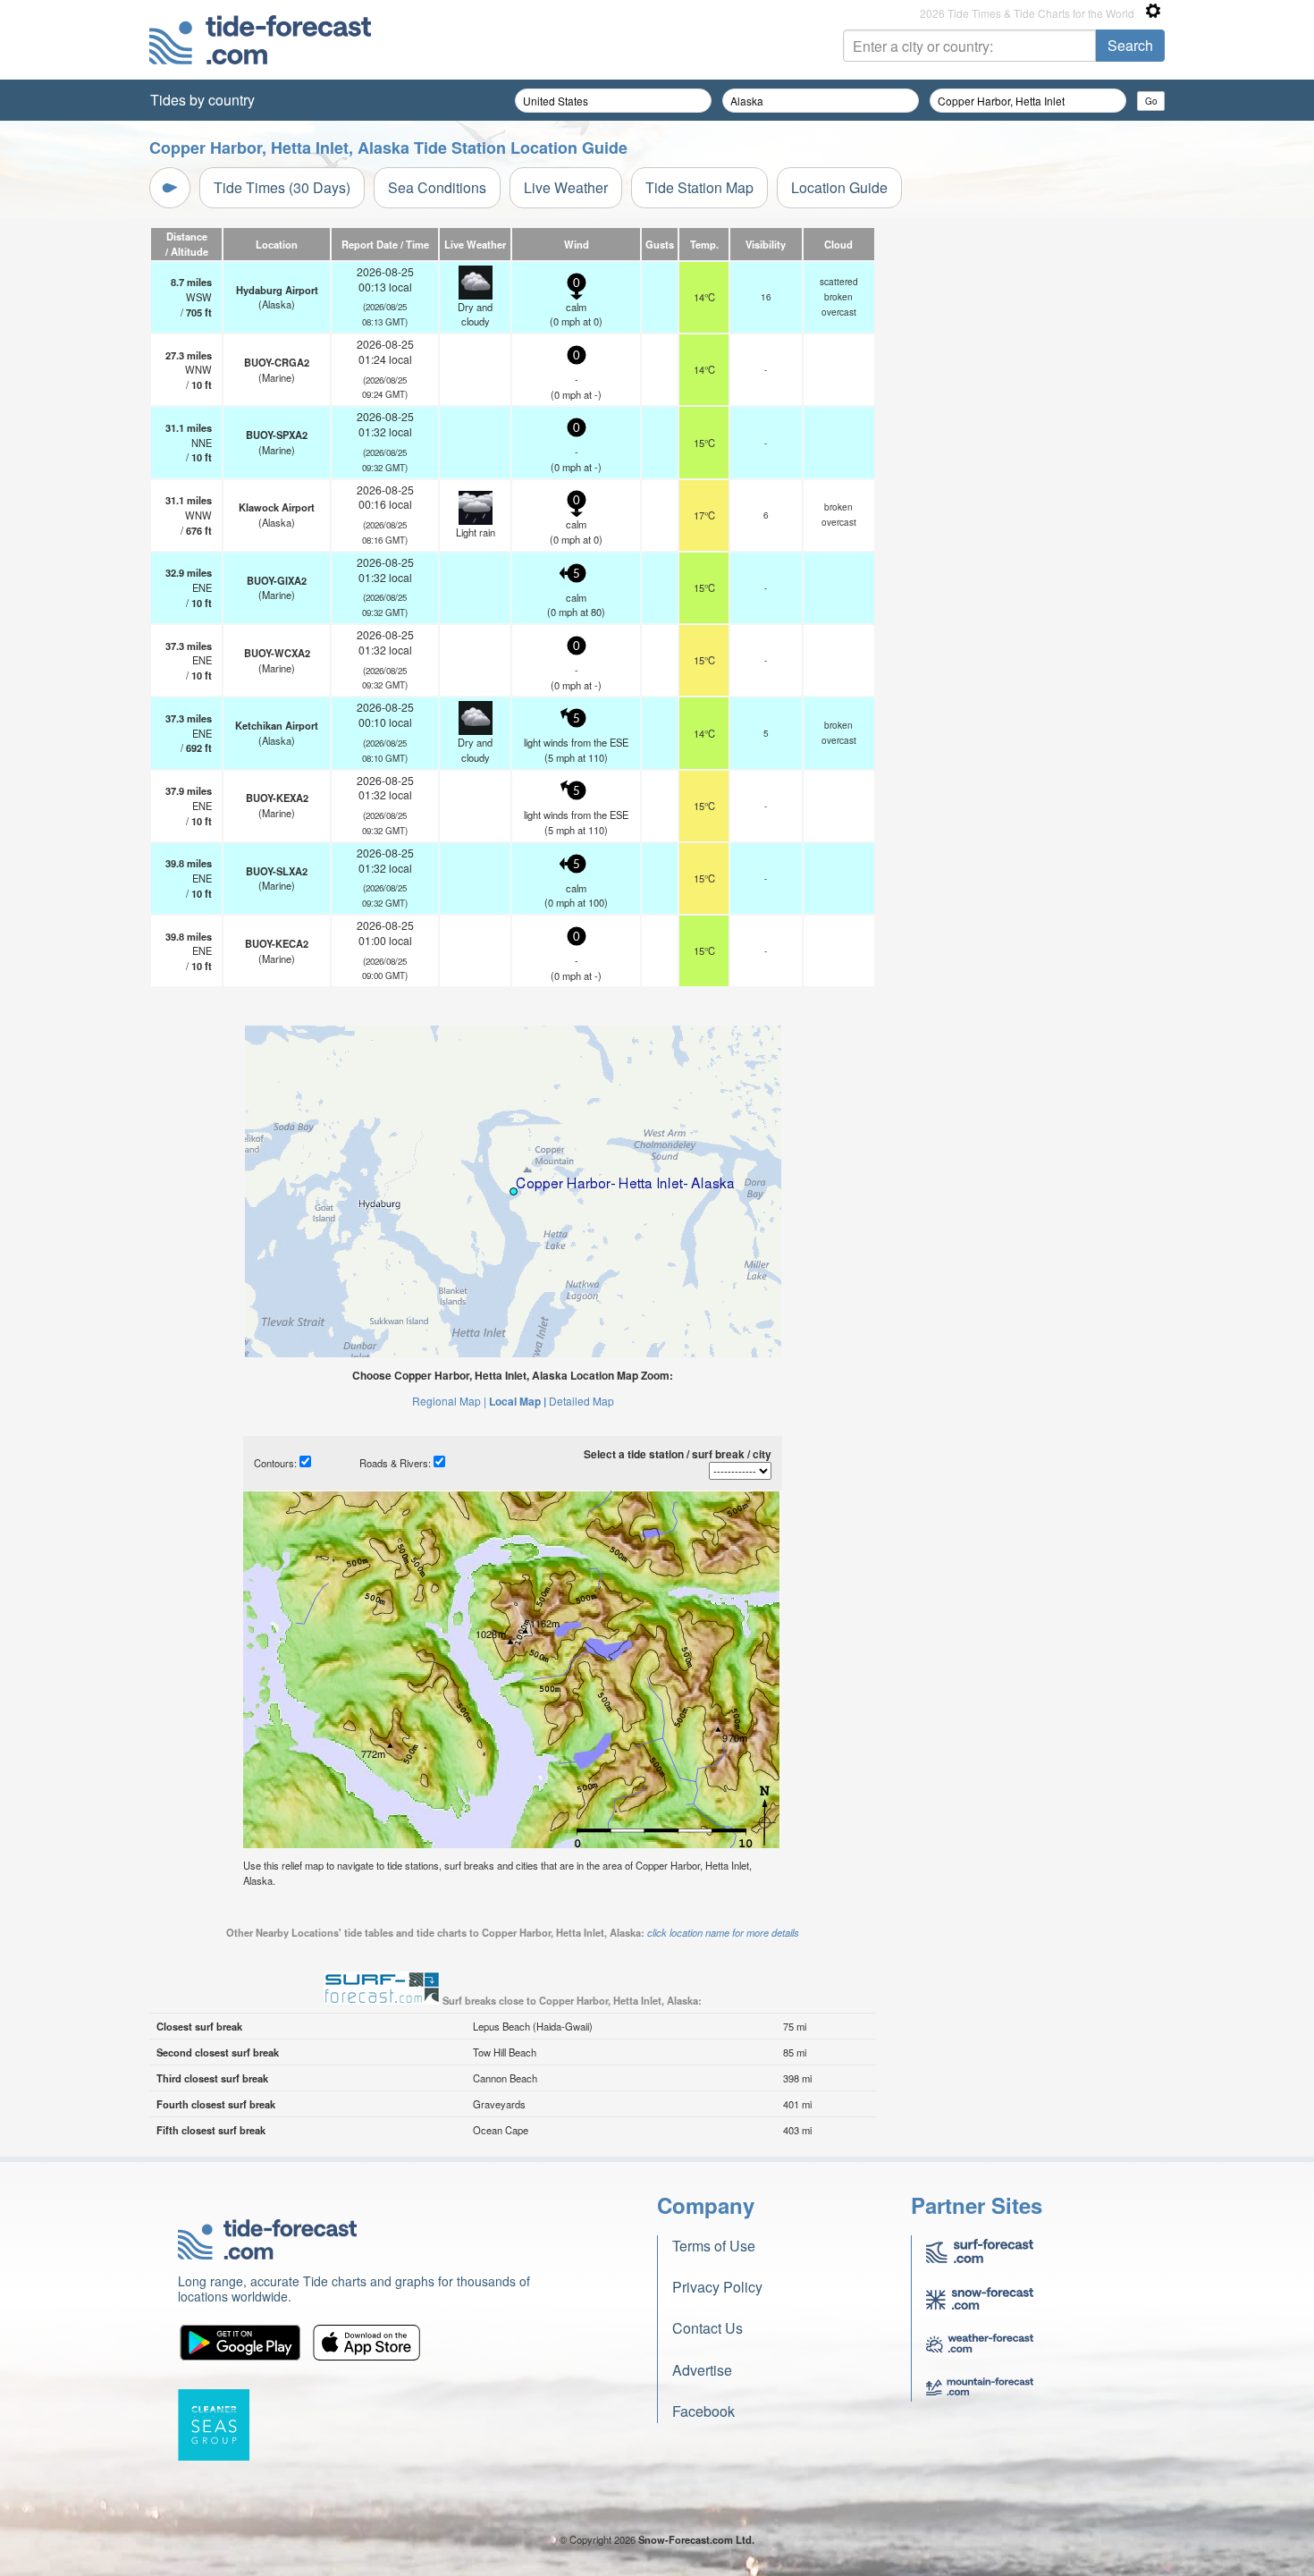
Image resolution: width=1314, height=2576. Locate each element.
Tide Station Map (699, 187)
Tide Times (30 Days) (282, 187)
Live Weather (566, 187)
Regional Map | (449, 1401)
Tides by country (202, 100)
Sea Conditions (437, 187)
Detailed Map (581, 1401)
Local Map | (518, 1401)
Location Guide (839, 187)
